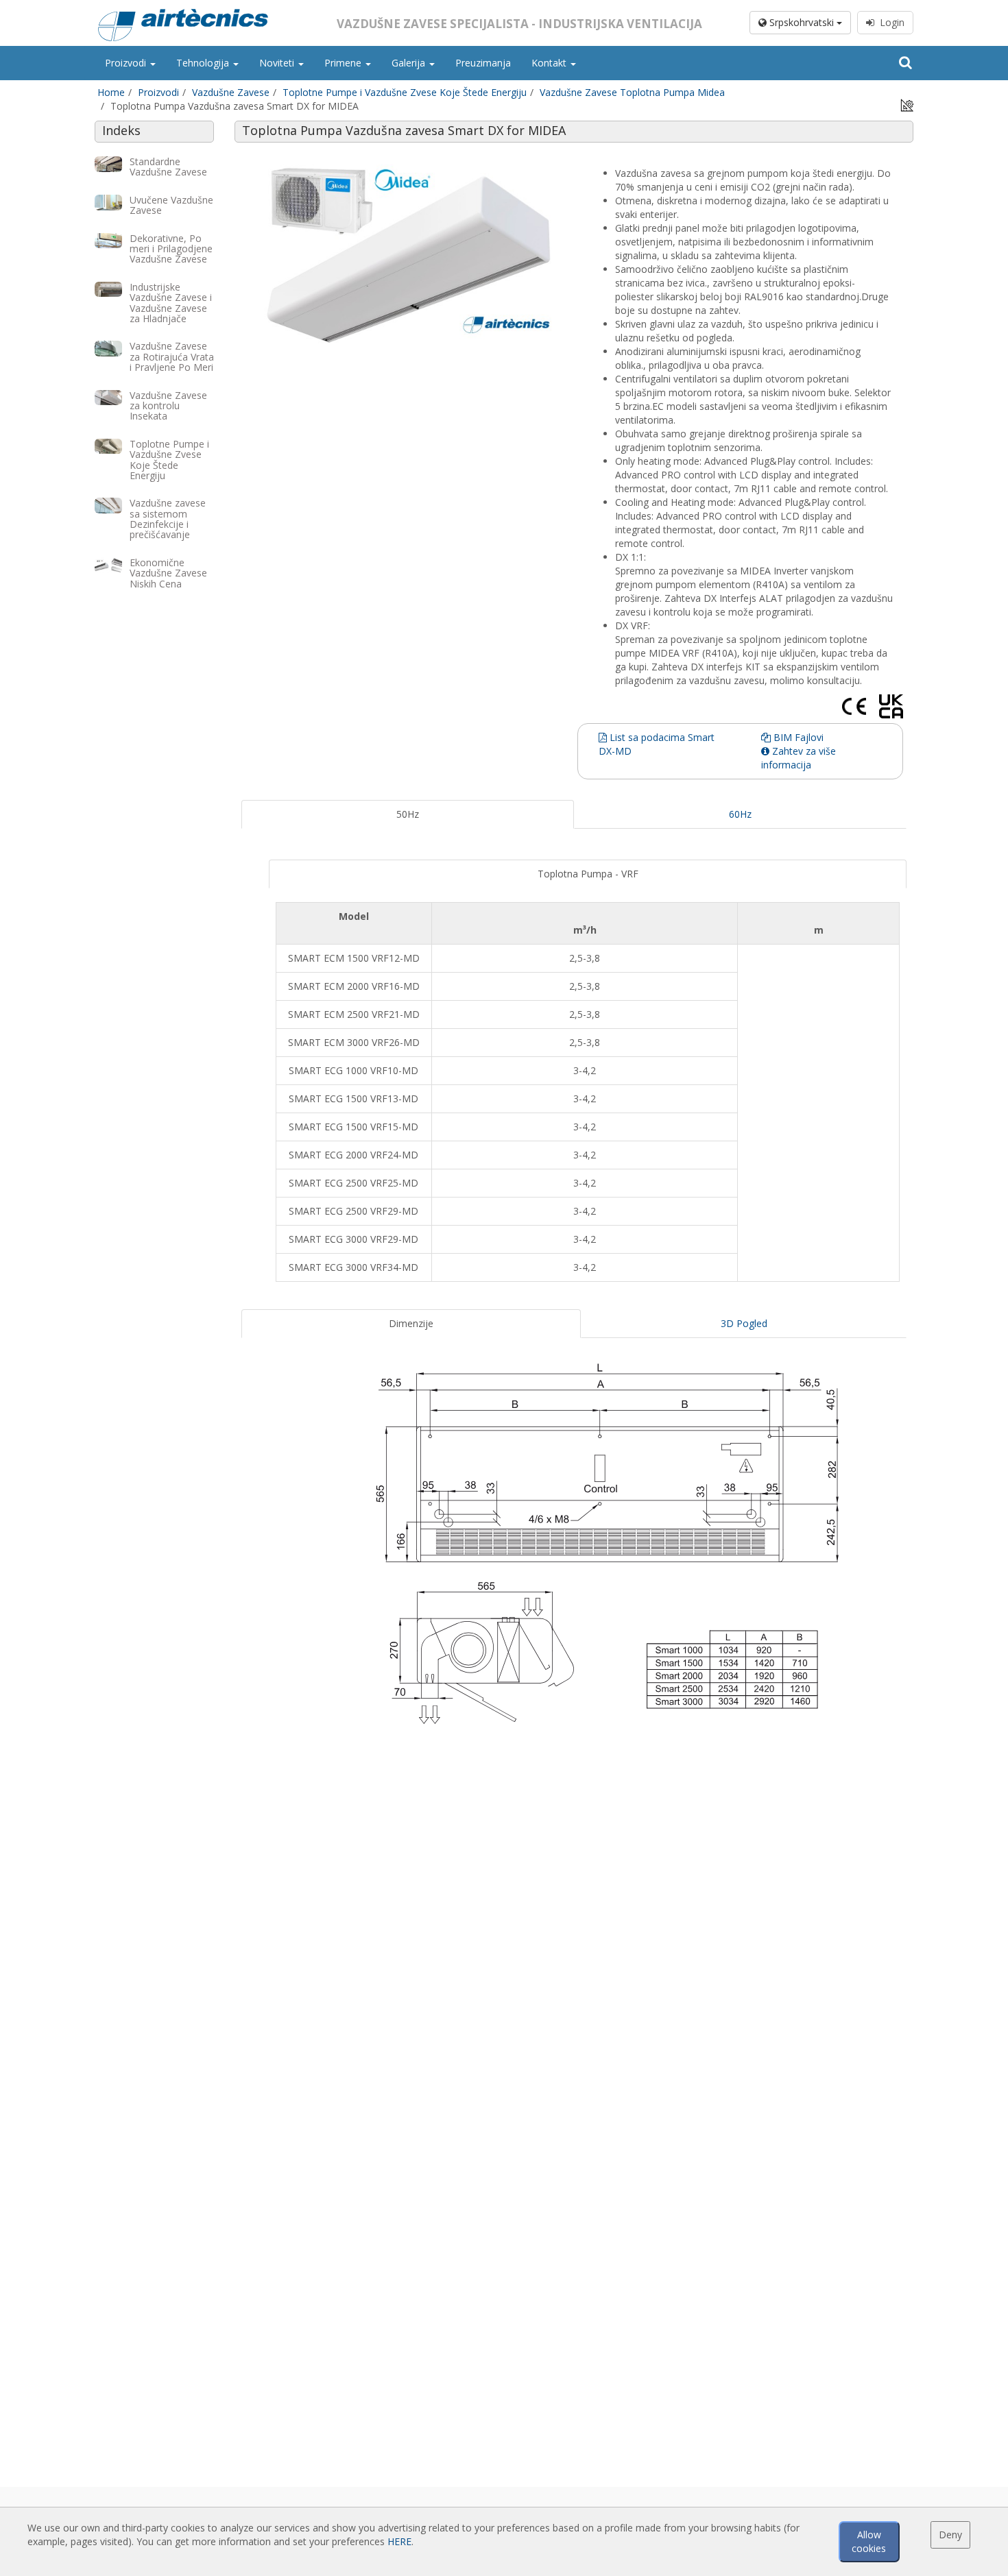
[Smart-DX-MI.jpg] (408, 254)
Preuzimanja (483, 63)
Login (889, 22)
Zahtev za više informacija (799, 758)
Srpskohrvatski (802, 22)
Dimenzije (411, 1323)
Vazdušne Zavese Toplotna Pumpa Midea (632, 92)
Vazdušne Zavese (231, 92)
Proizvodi (127, 63)
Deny (950, 2535)
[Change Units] (907, 105)
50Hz (408, 814)
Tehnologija (204, 63)
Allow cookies (869, 2541)
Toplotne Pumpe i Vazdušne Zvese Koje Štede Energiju (405, 92)
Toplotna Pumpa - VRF (588, 874)
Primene (344, 63)
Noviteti (278, 63)
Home (111, 92)
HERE (399, 2541)
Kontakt (550, 63)
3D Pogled (744, 1323)
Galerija (410, 63)
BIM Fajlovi (797, 737)
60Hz (740, 814)
